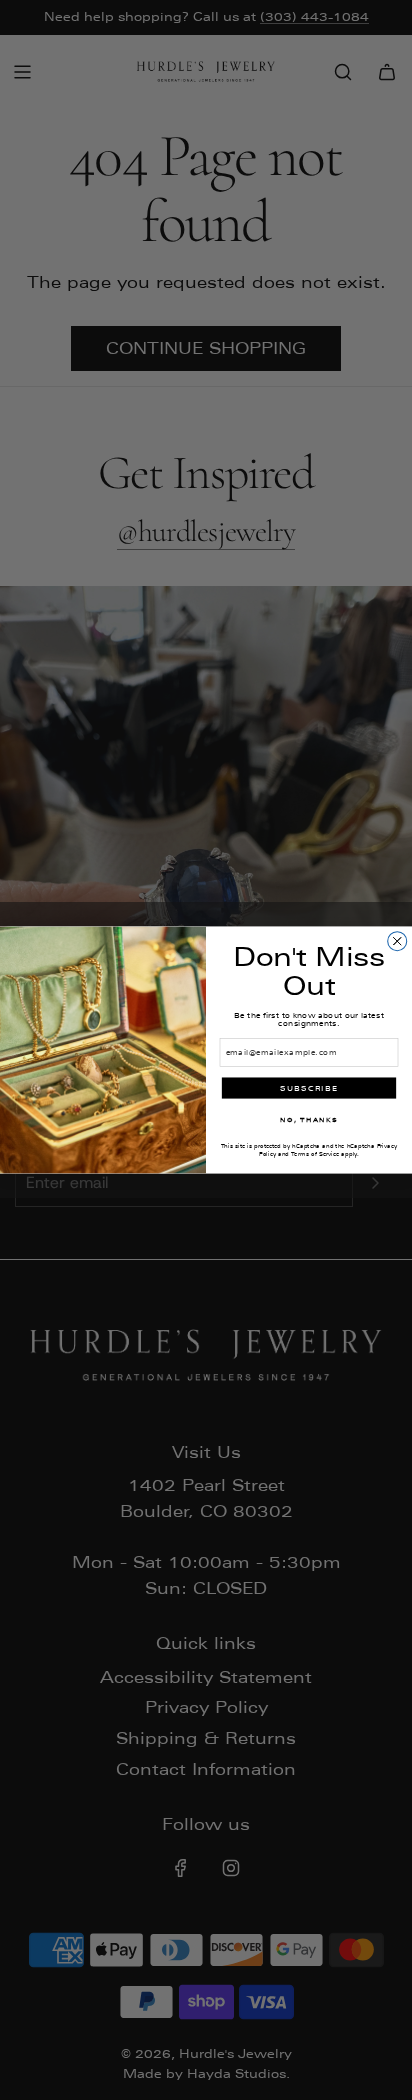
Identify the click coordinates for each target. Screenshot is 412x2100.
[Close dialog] (397, 941)
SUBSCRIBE (309, 1088)
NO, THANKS (309, 1119)
